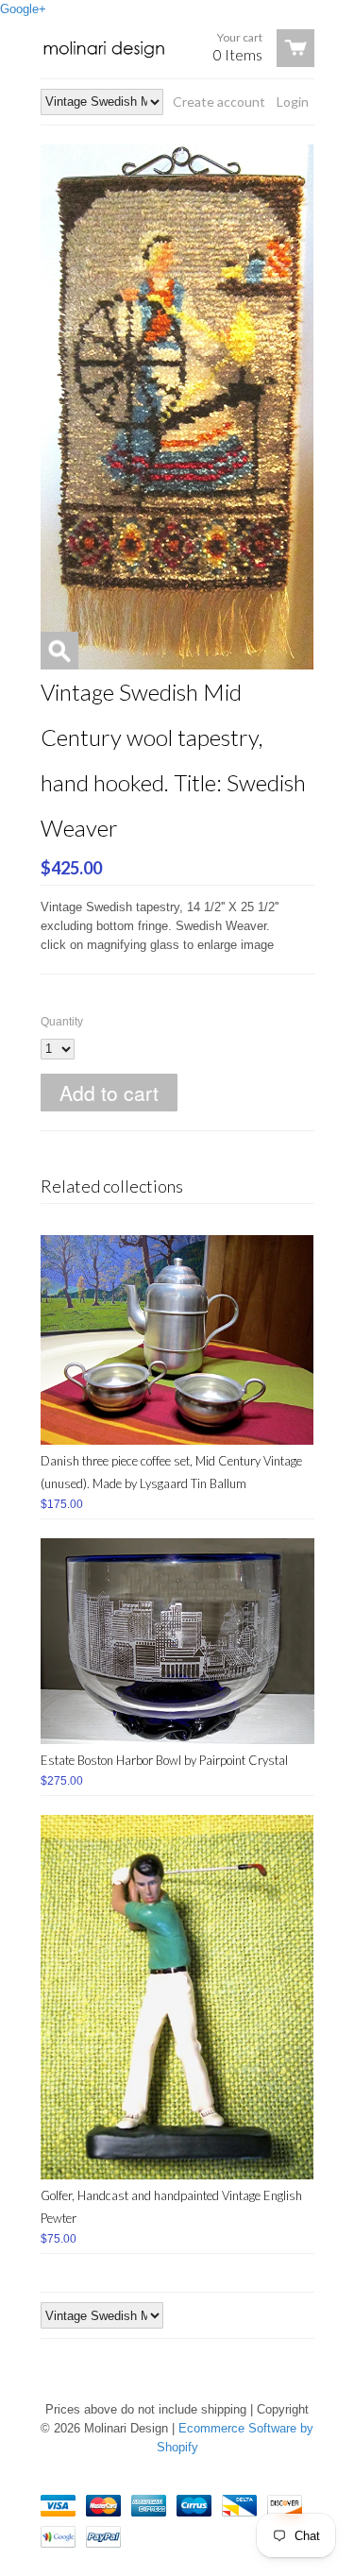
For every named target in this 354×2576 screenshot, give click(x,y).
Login (293, 102)
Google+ (23, 9)
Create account (219, 102)
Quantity (62, 1022)
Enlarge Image (59, 651)
